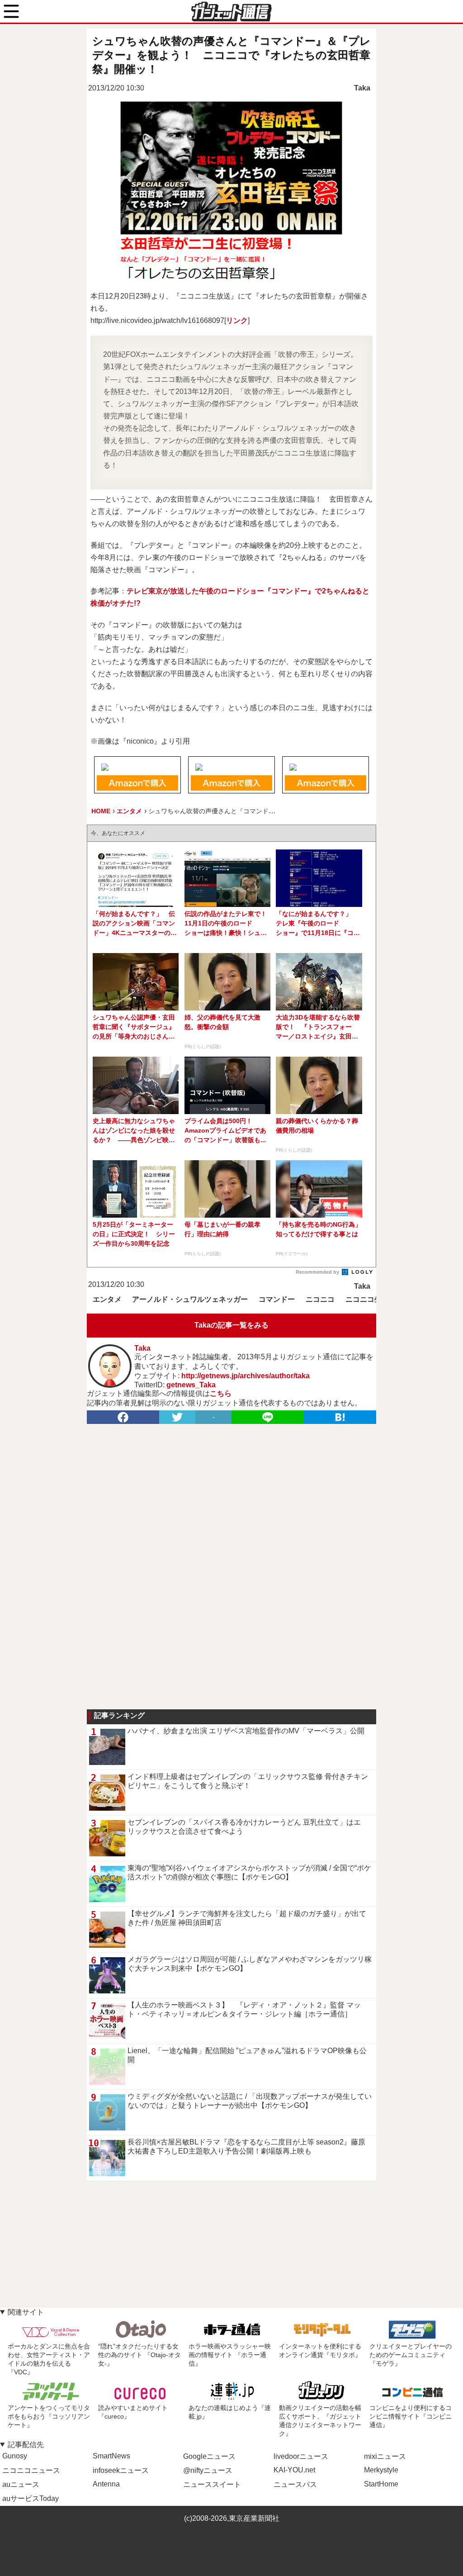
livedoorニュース (301, 2456)
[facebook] (123, 1417)
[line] (268, 1417)
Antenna (106, 2484)
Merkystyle (381, 2470)
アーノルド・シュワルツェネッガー (190, 1299)
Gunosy (15, 2456)
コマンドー (277, 1299)
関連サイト (26, 2312)
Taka (362, 88)
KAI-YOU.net (294, 2470)
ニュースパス (295, 2484)
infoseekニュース (121, 2470)
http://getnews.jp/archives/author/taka (246, 1376)
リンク (237, 320)
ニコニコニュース (31, 2470)
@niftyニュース (208, 2470)
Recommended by (318, 1272)
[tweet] (177, 1417)
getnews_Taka (191, 1385)
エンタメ (107, 1299)
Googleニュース (209, 2456)
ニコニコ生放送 (371, 1299)
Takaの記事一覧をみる (231, 1325)
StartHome (381, 2484)
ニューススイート (212, 2484)
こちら (221, 1393)
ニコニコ (320, 1299)
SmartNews (111, 2456)
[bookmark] (340, 1417)
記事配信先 (26, 2445)
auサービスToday (31, 2498)
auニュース (21, 2484)
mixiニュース (385, 2456)
